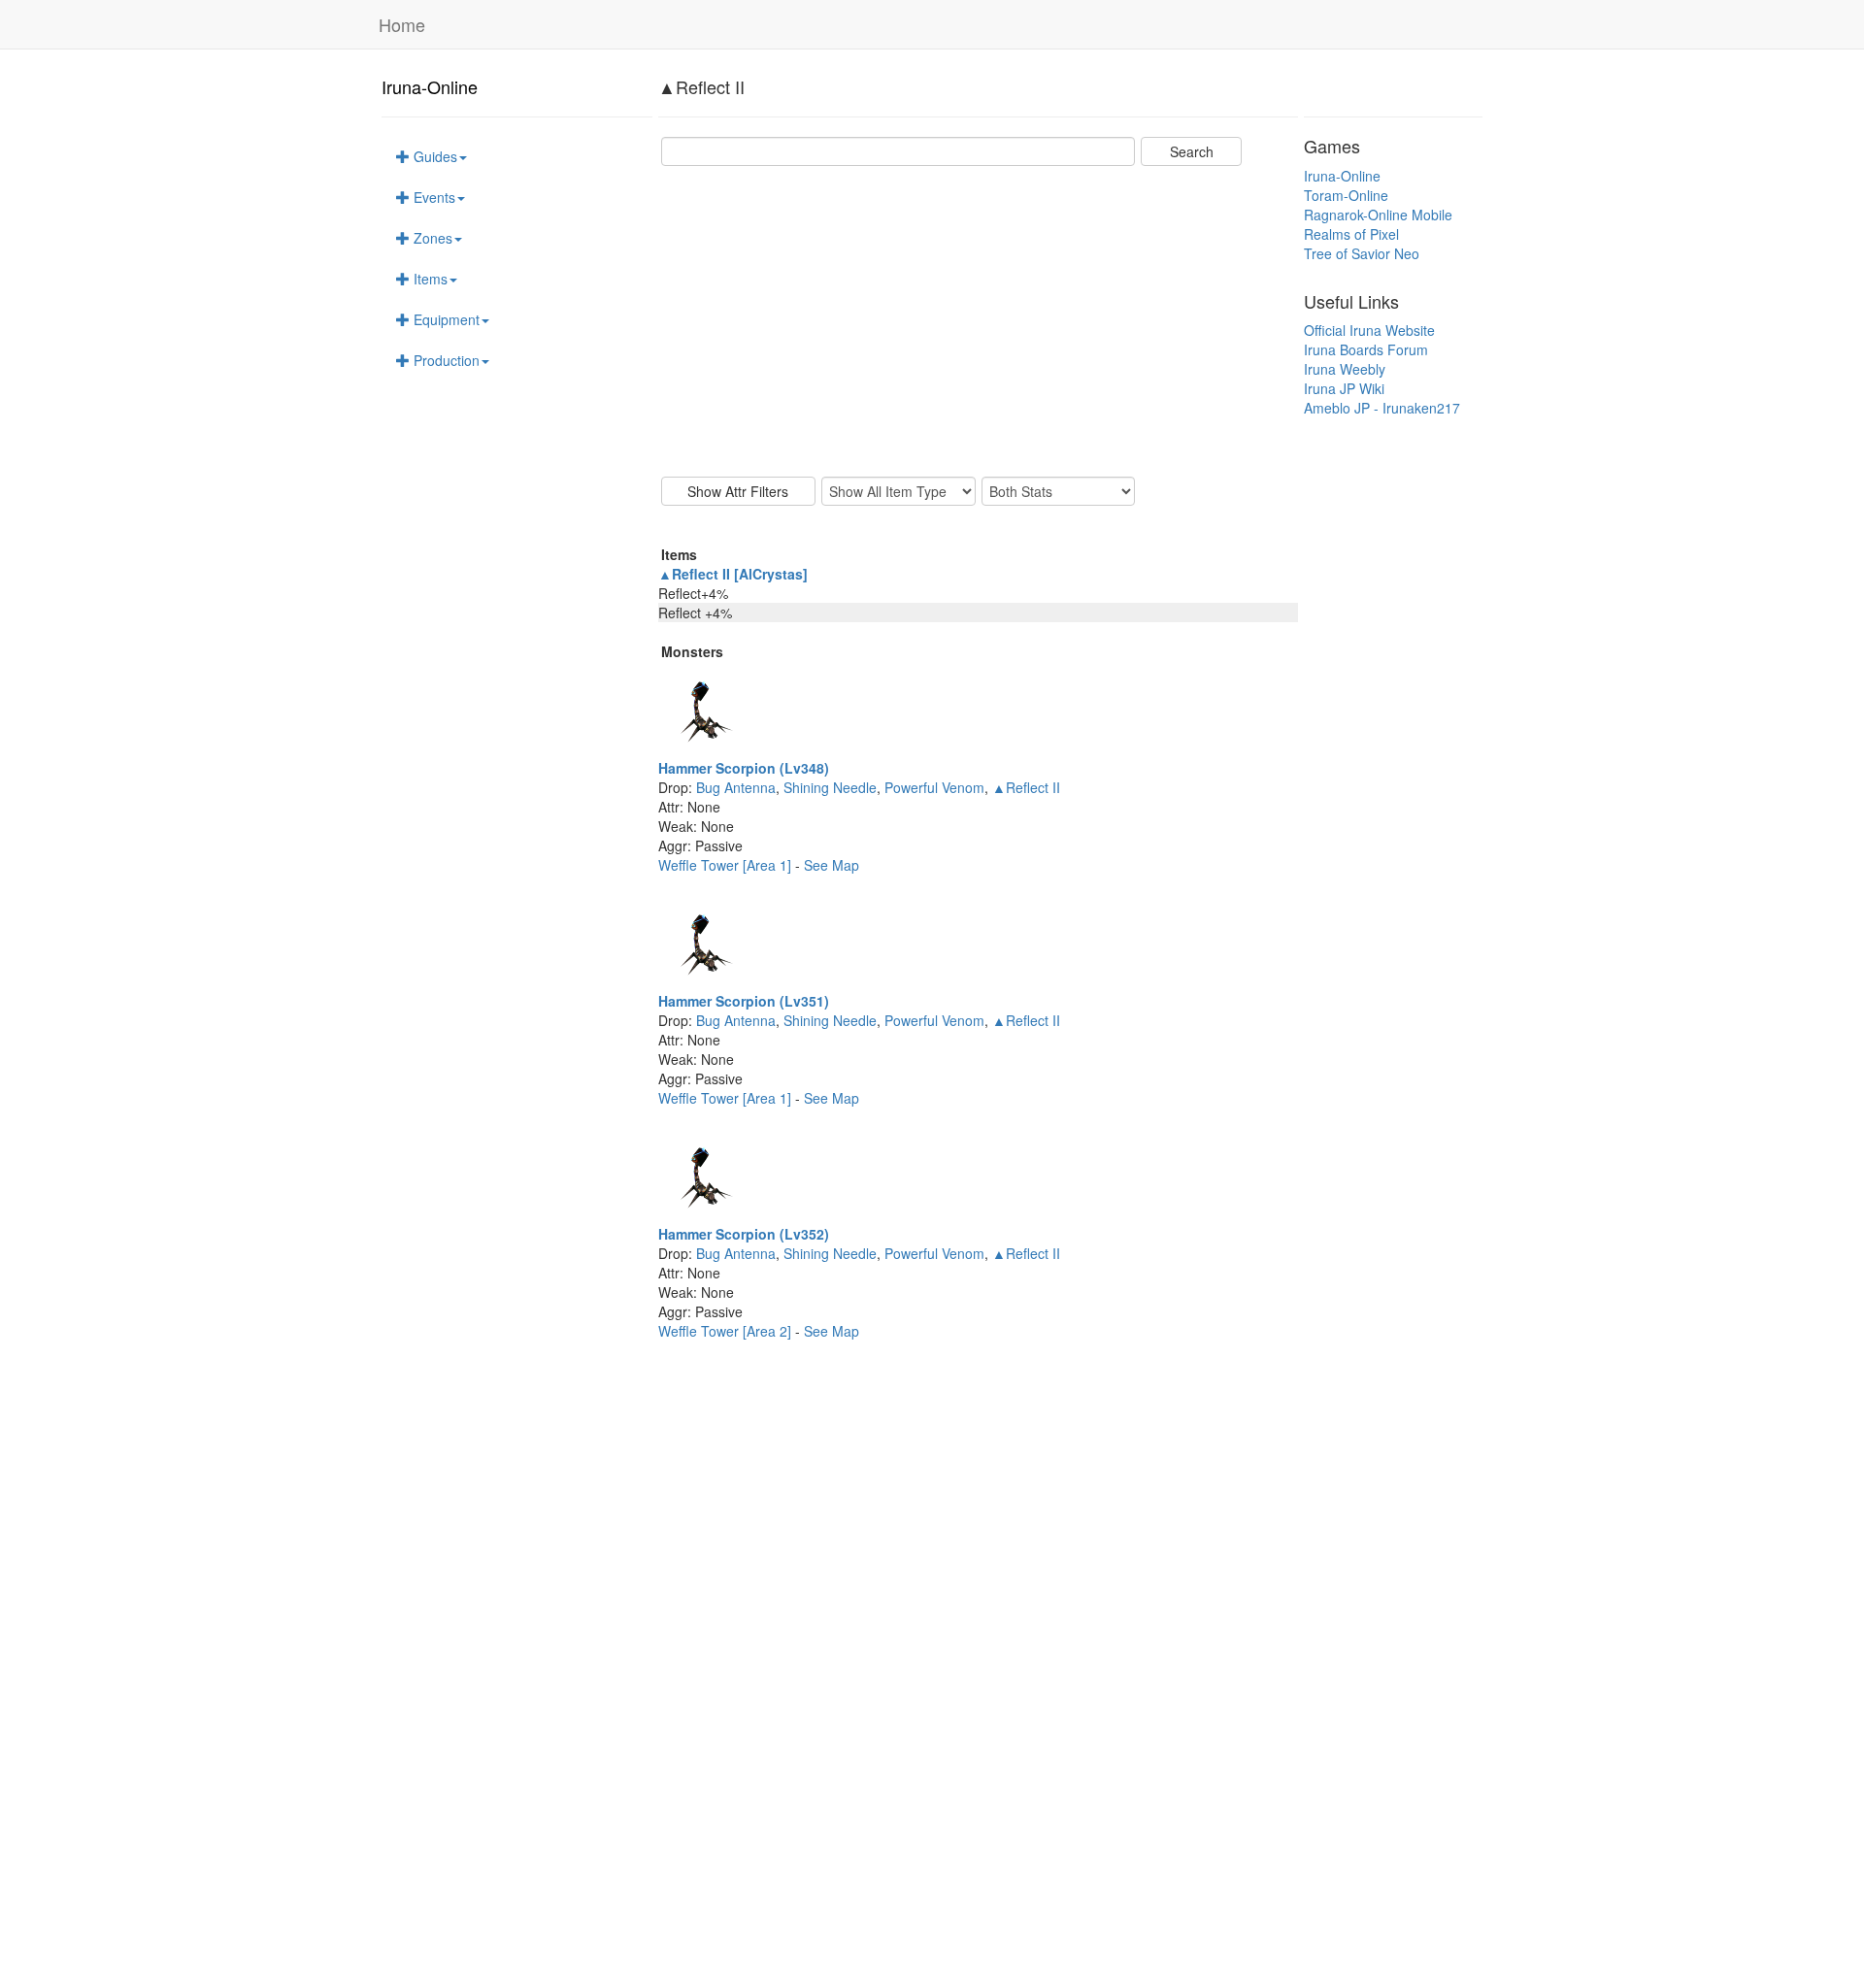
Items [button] (429, 279)
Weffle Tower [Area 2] (727, 1331)
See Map (832, 865)
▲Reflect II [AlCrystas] (733, 574)
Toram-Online (1346, 195)
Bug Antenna (736, 787)
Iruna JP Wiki (1344, 388)
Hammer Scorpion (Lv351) (744, 1001)
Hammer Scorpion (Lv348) (744, 768)
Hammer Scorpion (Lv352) (744, 1234)
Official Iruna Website (1369, 330)
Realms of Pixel (1351, 234)
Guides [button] (433, 156)
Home (402, 24)
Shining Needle (830, 787)
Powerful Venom (934, 787)
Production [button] (445, 360)
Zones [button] (431, 238)
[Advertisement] (978, 321)
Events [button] (433, 197)
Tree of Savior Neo (1362, 253)
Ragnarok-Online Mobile (1378, 215)
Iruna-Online (430, 86)
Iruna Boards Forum (1366, 349)
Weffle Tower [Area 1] (727, 865)
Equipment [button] (445, 319)
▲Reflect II (1026, 787)
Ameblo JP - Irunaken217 (1382, 408)
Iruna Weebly (1345, 369)
